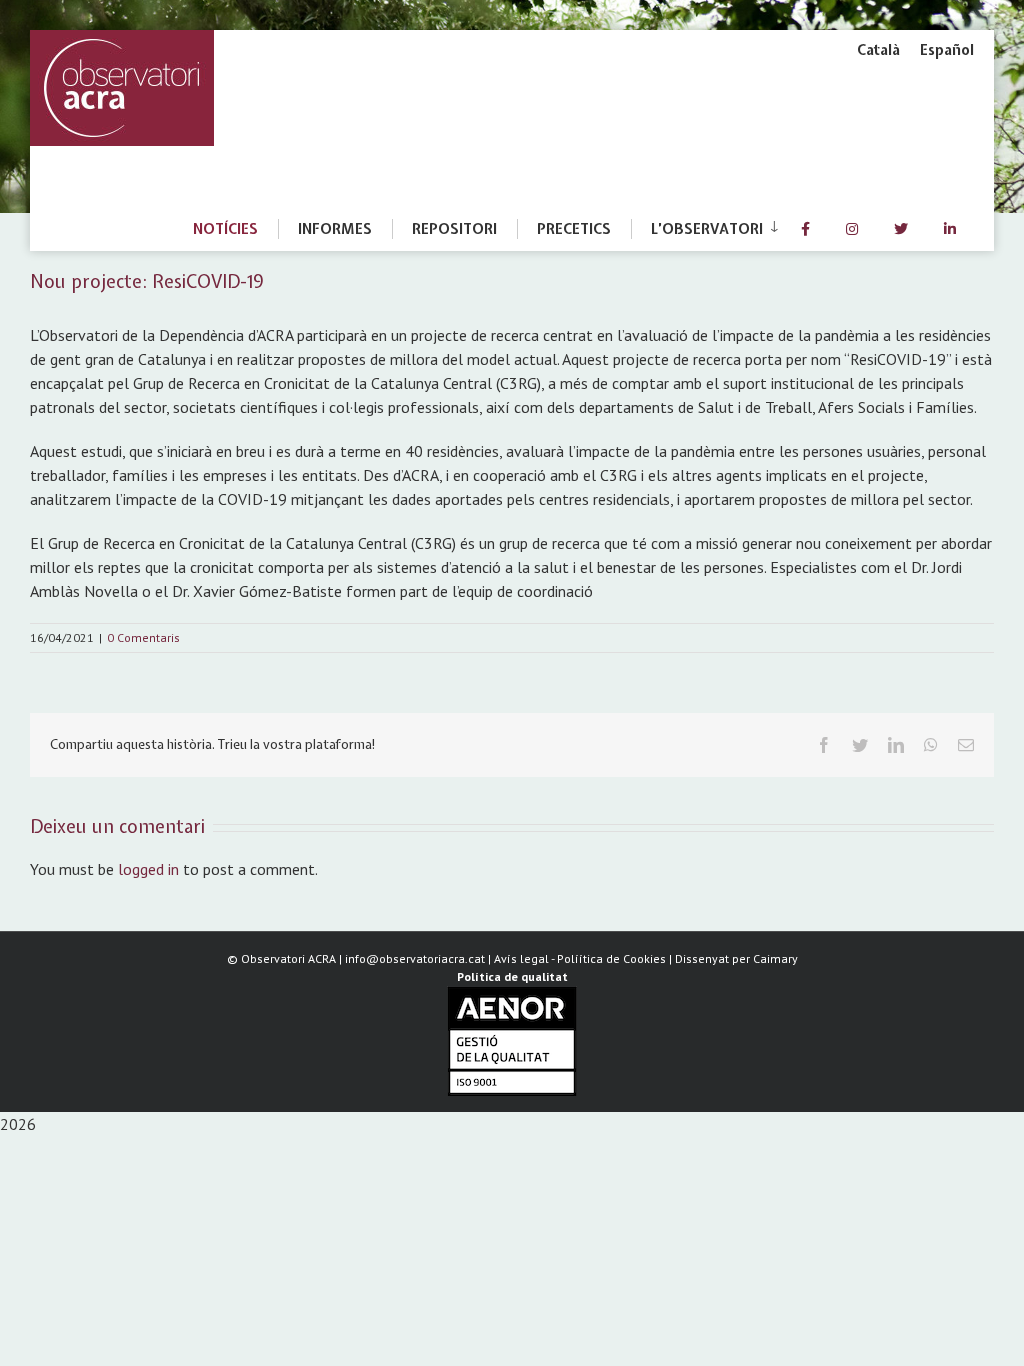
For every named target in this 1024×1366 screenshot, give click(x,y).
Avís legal (521, 958)
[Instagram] (852, 229)
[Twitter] (901, 229)
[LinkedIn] (950, 229)
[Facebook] (805, 229)
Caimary (775, 958)
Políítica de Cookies (611, 958)
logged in (148, 869)
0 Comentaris (143, 637)
